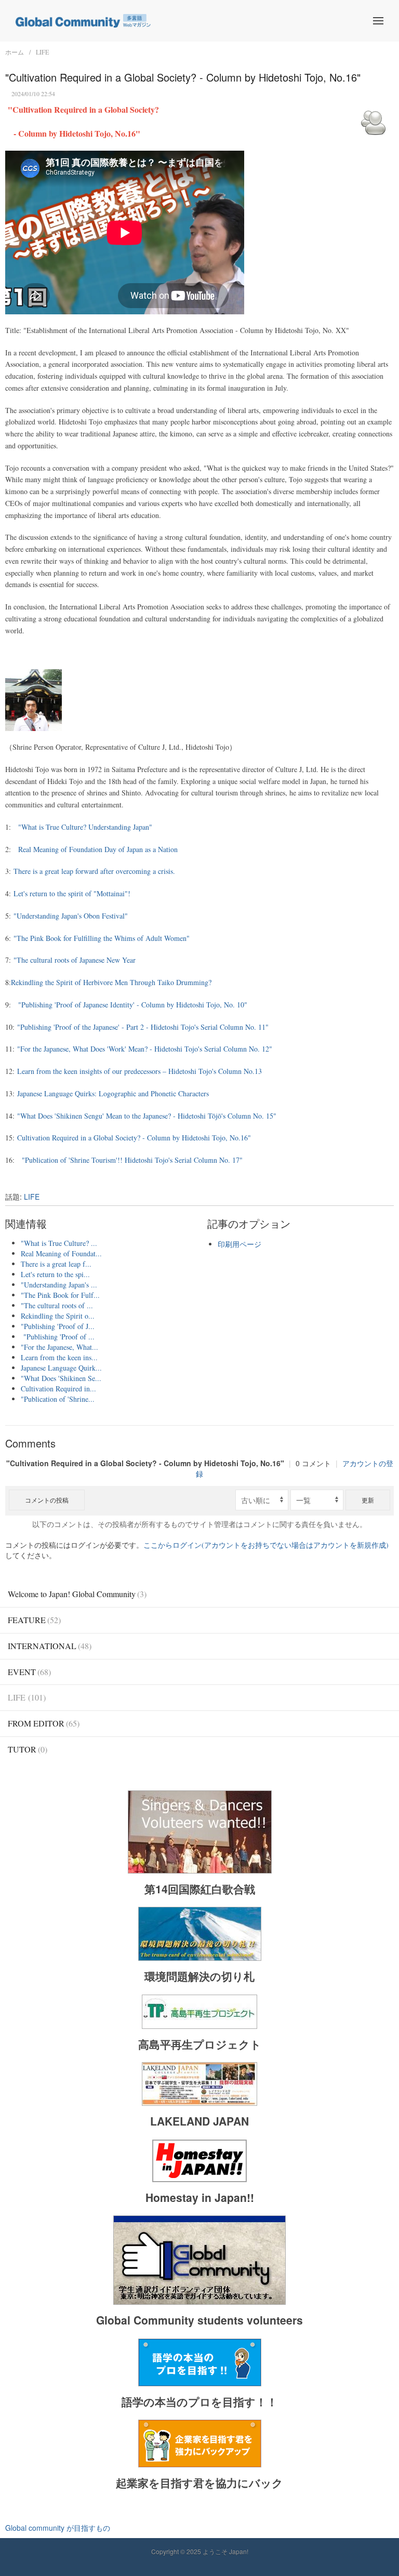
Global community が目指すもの (58, 2528)
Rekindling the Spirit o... (58, 1316)
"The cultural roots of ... (57, 1305)
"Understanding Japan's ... (59, 1285)
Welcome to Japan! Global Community (77, 1594)
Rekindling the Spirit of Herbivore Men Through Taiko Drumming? (111, 982)
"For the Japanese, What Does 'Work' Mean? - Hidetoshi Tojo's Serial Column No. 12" (145, 1049)
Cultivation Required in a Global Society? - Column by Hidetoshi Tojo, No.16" (134, 1138)
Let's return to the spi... (55, 1274)
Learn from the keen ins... (59, 1357)
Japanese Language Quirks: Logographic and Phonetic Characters (113, 1093)
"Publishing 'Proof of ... (58, 1337)
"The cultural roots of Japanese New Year (75, 960)
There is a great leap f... (56, 1264)
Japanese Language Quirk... (61, 1368)
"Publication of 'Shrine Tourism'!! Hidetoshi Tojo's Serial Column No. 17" (132, 1160)
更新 (368, 1500)
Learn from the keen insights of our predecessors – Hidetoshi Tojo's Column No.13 (139, 1071)
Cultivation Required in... (58, 1389)
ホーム (15, 52)
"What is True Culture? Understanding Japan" (85, 827)
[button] (378, 21)
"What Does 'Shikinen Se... (61, 1378)
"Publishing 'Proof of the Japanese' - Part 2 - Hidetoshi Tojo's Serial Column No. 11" (142, 1027)
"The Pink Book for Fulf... (60, 1295)
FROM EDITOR (44, 1723)
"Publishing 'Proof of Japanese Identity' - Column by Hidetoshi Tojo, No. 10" (133, 1005)
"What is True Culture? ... (59, 1243)
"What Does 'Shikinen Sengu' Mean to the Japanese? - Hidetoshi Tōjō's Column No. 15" (147, 1116)
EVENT (29, 1672)
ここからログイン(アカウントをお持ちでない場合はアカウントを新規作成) (266, 1545)
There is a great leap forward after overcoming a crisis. (94, 871)
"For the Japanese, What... (59, 1347)
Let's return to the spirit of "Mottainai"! (72, 893)
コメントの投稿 (47, 1500)
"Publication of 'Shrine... (58, 1399)
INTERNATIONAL (50, 1646)
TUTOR (28, 1749)
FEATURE (34, 1620)
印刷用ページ (240, 1244)
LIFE (42, 52)
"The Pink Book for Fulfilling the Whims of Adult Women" (102, 938)
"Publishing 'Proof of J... (58, 1326)
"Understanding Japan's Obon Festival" (71, 916)
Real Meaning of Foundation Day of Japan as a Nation (98, 849)
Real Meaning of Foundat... (61, 1253)
